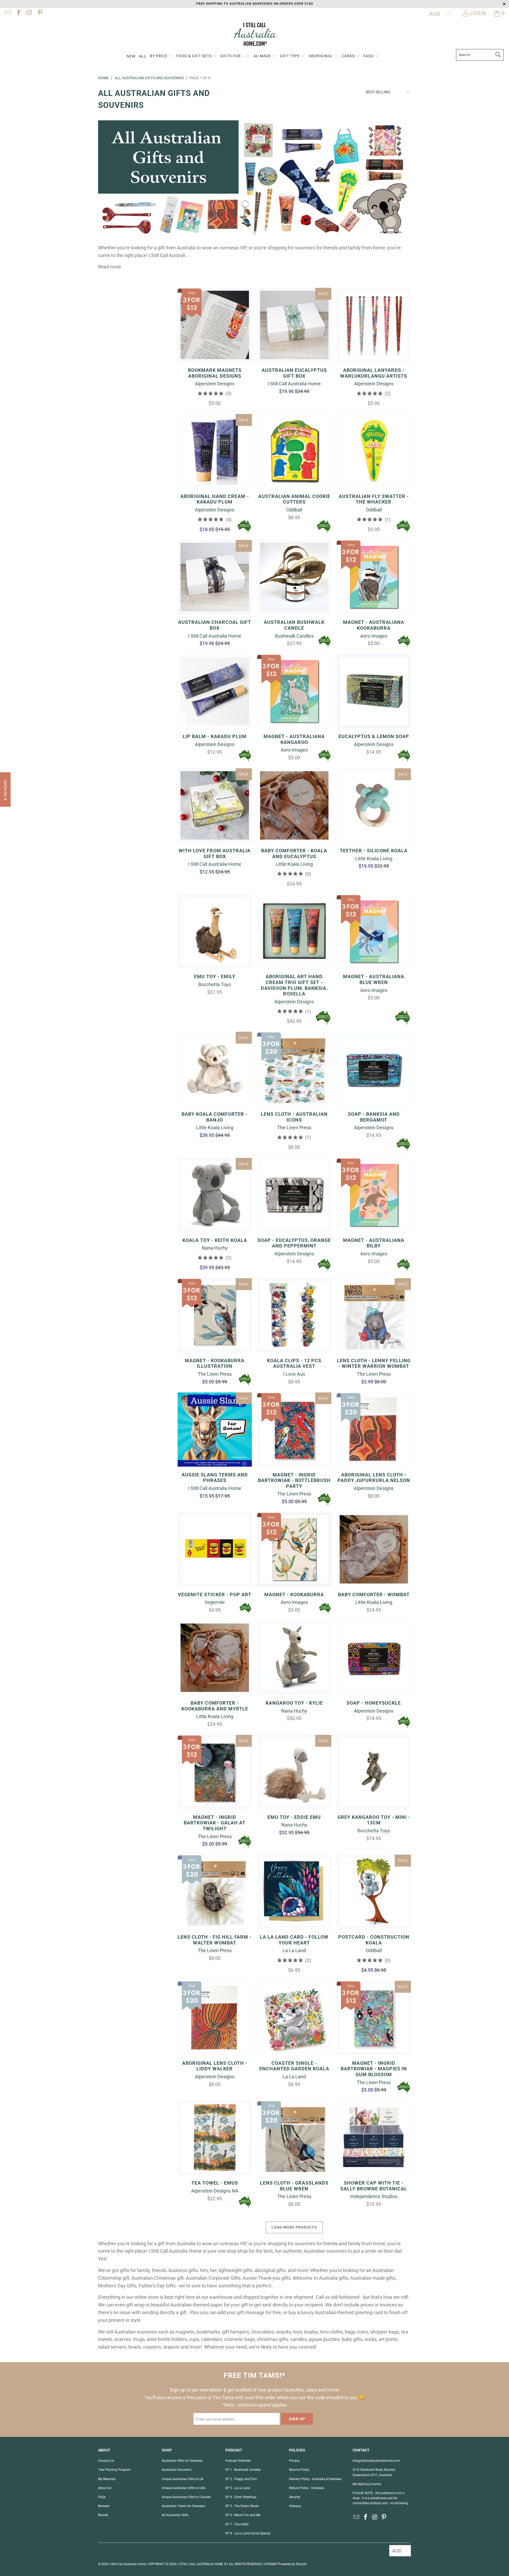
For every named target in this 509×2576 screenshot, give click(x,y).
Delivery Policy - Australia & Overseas (315, 2479)
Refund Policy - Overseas (306, 2488)
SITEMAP (271, 2564)
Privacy (294, 2461)
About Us (105, 2488)
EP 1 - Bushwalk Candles (243, 2470)
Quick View (215, 337)
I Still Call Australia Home (128, 2564)
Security (295, 2497)
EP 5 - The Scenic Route (242, 2506)
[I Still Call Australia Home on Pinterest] (40, 13)
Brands (103, 2515)
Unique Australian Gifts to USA (184, 2488)
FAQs (102, 2497)
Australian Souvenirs (177, 2470)
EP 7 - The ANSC (237, 2524)
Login (478, 13)
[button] (161, 56)
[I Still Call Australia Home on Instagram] (29, 13)
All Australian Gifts (175, 2515)
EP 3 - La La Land (238, 2488)
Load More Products (294, 2227)
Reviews (104, 2506)
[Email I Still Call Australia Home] (7, 13)
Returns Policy (299, 2470)
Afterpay (295, 2506)
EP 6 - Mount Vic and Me (243, 2515)
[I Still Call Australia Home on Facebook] (18, 13)
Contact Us (106, 2461)
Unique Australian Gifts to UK (183, 2479)
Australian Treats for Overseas (183, 2506)
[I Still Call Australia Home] (254, 35)
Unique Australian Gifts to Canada (186, 2497)
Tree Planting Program (114, 2470)
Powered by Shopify (293, 2564)
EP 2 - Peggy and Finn (241, 2479)
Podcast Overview (238, 2461)
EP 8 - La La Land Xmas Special (248, 2533)
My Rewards (107, 2479)
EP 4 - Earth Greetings (241, 2497)
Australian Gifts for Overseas (182, 2461)
